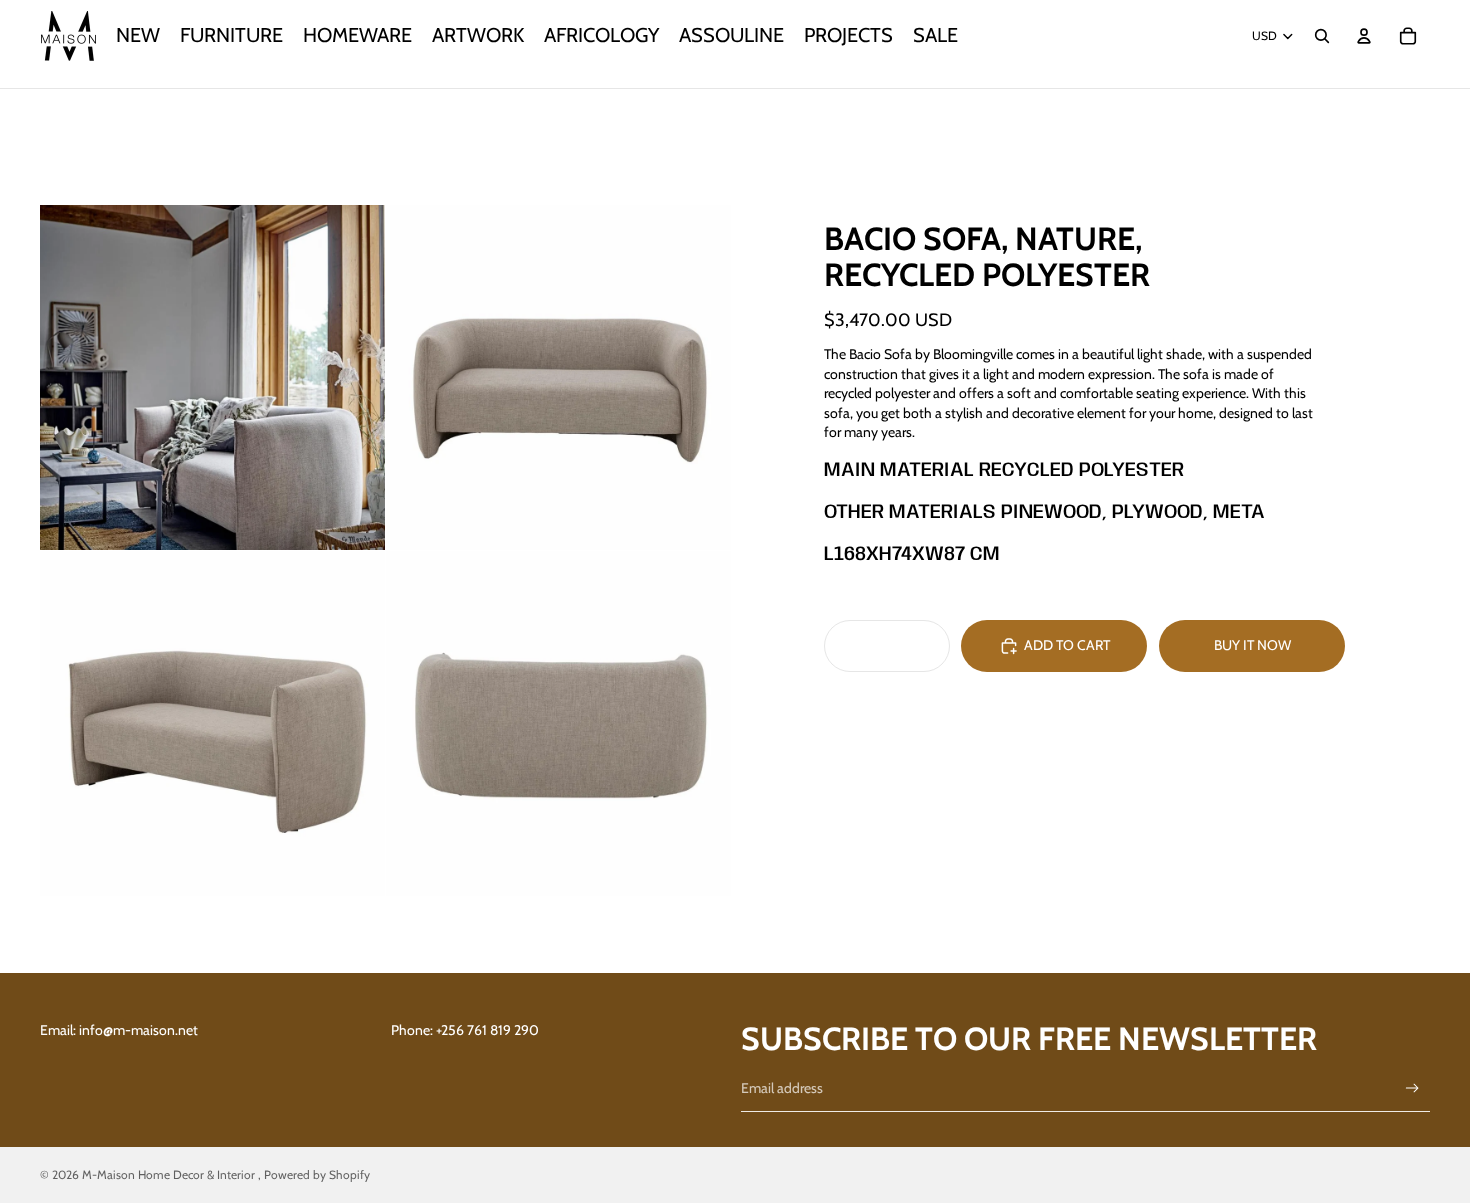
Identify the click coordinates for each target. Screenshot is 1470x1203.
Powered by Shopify (317, 1174)
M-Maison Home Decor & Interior (170, 1174)
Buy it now (1252, 645)
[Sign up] (1412, 1088)
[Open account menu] (1364, 36)
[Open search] (1322, 36)
